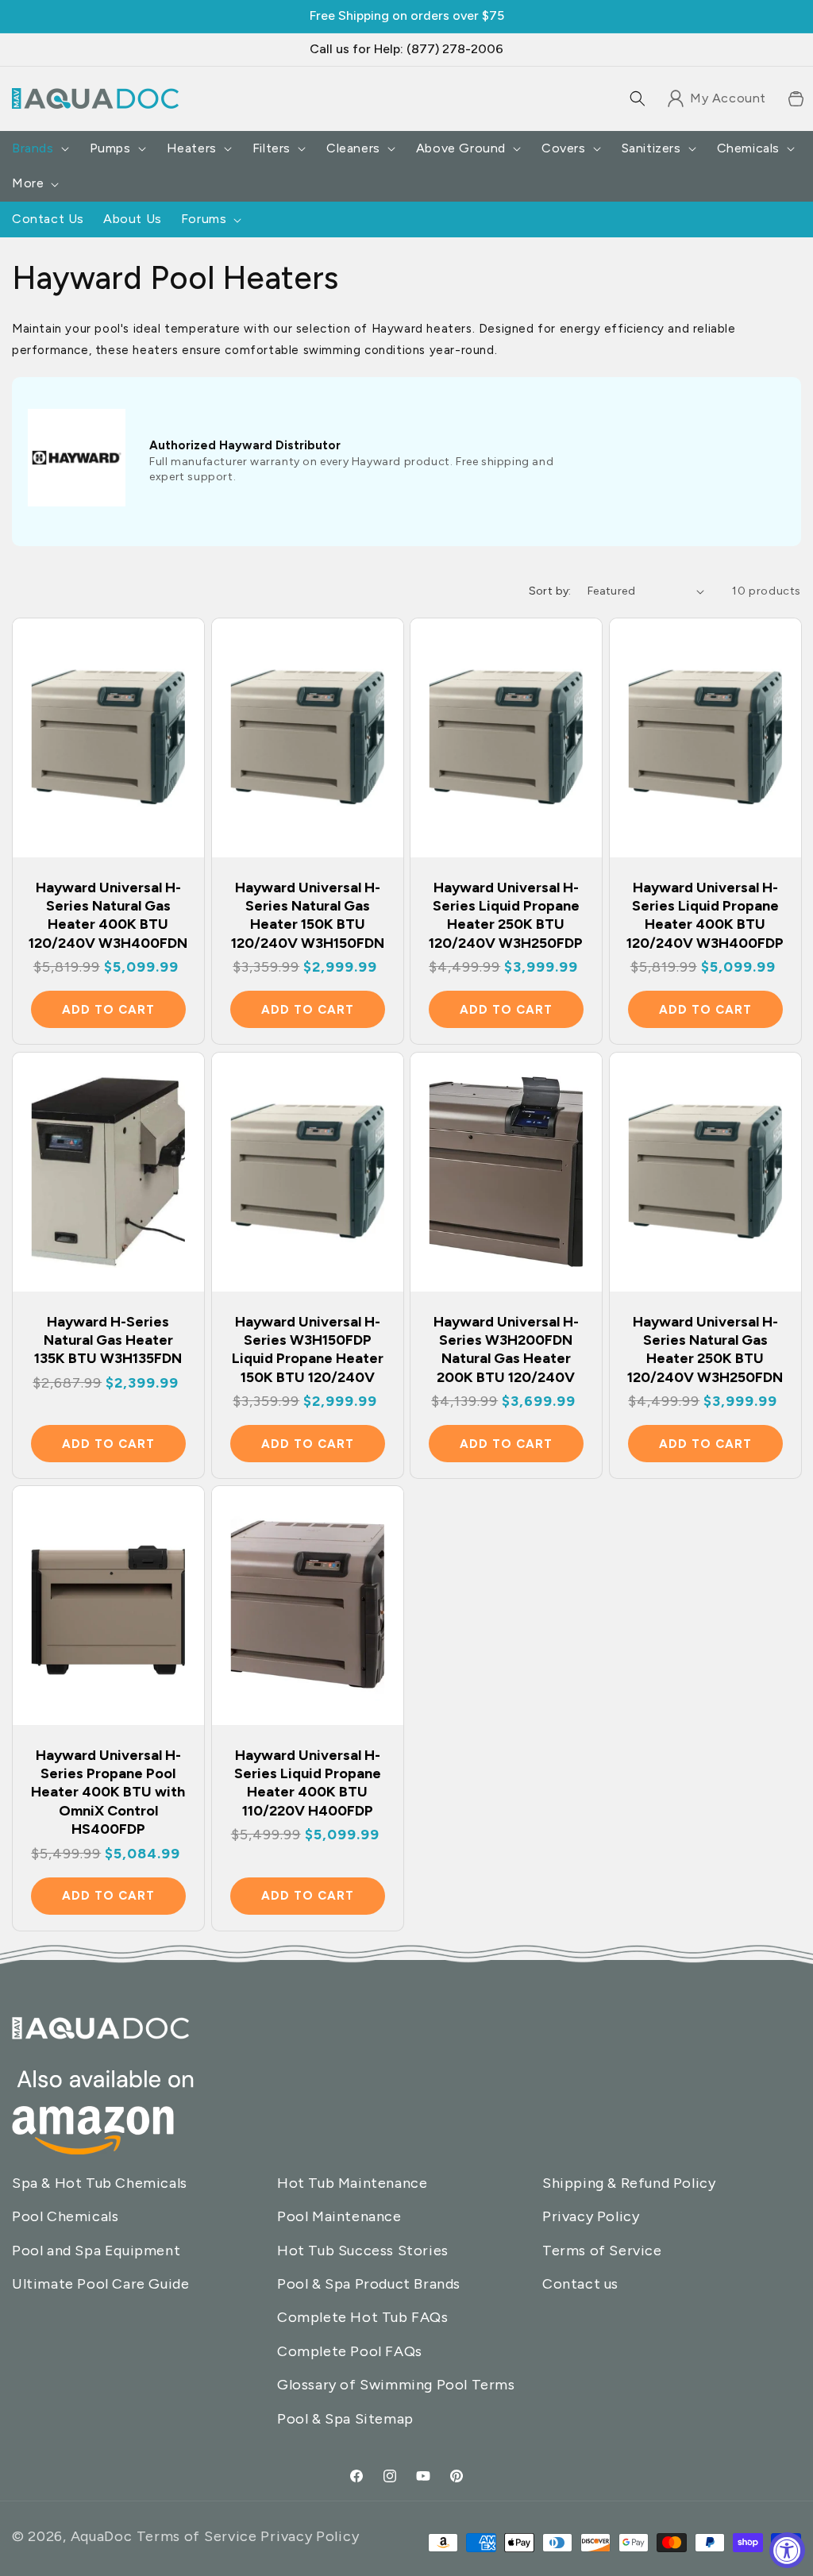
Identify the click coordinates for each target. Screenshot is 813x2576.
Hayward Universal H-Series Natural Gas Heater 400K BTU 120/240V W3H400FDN (108, 915)
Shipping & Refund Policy (629, 2183)
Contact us (580, 2284)
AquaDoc (102, 2536)
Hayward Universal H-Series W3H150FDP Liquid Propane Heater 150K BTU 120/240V (307, 1349)
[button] (638, 98)
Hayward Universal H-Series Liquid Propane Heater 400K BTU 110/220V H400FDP (307, 1782)
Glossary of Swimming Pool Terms (396, 2385)
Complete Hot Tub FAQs (363, 2317)
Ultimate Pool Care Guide (100, 2284)
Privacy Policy (591, 2216)
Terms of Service (602, 2251)
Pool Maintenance (339, 2216)
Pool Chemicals (65, 2216)
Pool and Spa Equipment (96, 2251)
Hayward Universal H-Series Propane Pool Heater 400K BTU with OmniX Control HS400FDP (108, 1792)
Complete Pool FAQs (350, 2351)
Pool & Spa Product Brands (369, 2284)
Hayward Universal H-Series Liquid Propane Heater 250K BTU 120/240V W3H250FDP (506, 915)
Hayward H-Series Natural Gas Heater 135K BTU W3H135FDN (108, 1340)
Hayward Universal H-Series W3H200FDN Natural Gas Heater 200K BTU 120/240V (506, 1349)
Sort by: (550, 591)
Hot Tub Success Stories (363, 2251)
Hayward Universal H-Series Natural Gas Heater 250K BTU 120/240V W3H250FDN (705, 1349)
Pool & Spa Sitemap (345, 2419)
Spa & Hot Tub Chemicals (100, 2183)
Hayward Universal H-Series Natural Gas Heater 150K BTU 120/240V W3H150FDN (307, 915)
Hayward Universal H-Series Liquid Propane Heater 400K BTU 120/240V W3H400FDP (705, 915)
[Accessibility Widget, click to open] (787, 2550)
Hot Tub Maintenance (352, 2183)
